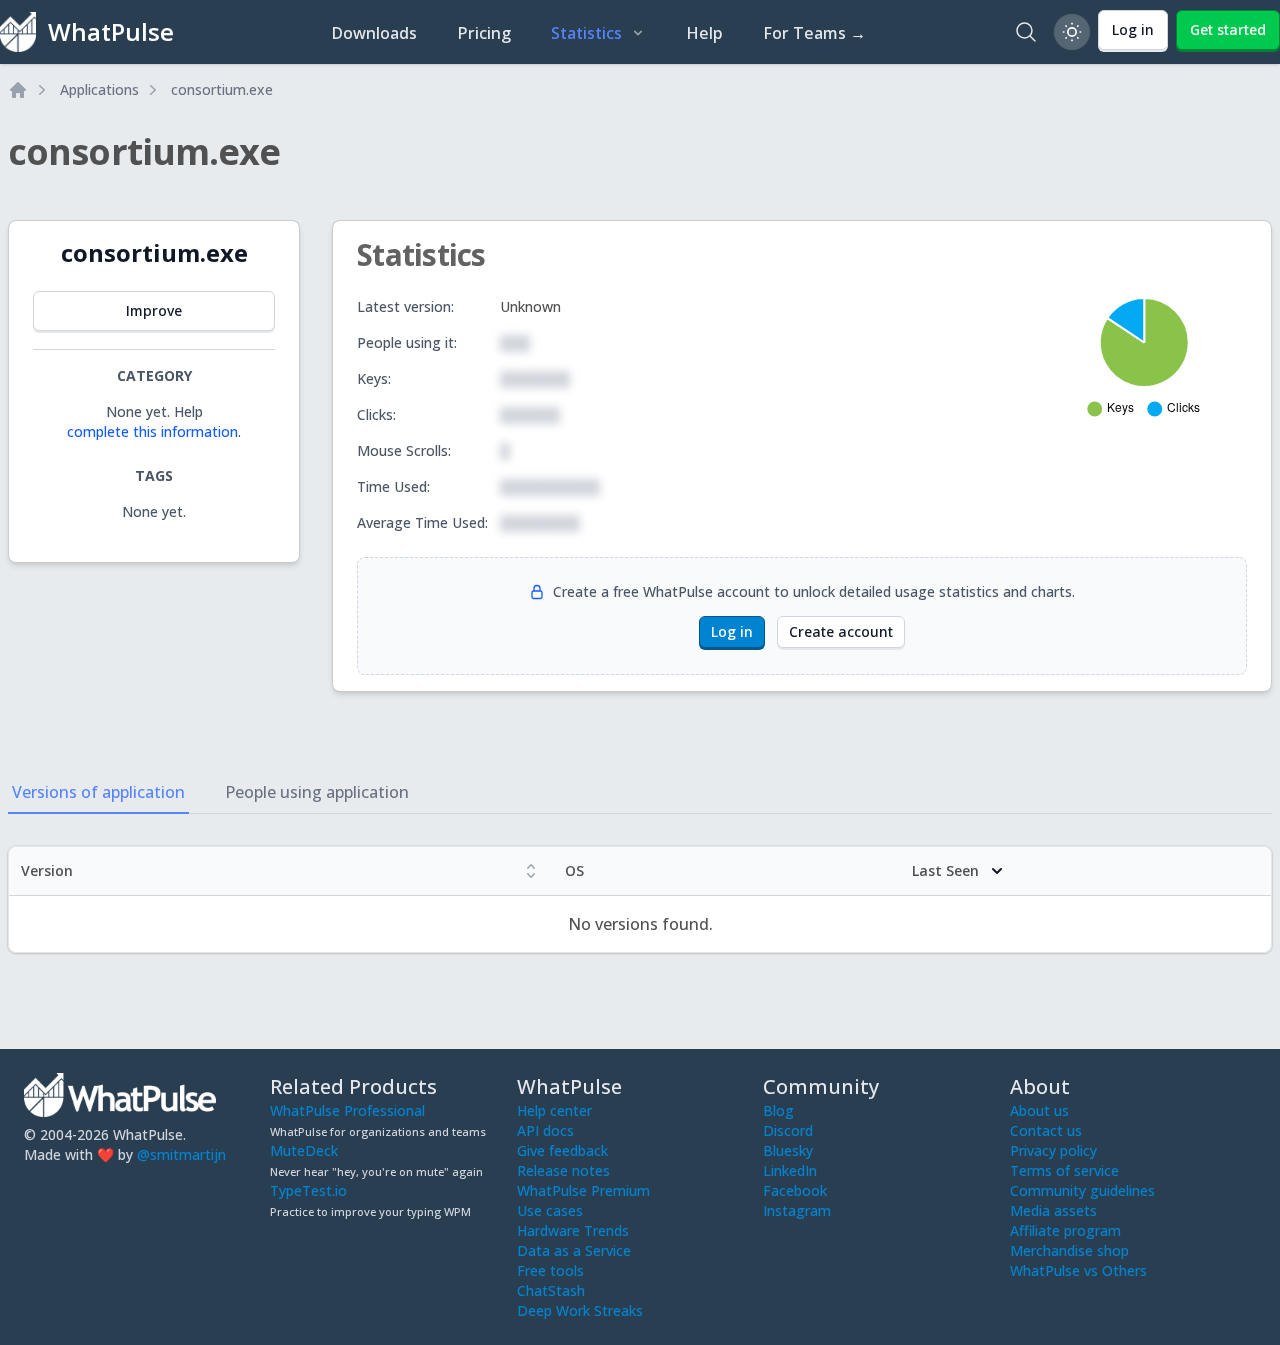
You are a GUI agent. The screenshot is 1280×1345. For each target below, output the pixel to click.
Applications (99, 89)
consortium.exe (222, 89)
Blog (778, 1110)
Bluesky (788, 1150)
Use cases (550, 1210)
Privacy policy (1053, 1150)
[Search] (1026, 32)
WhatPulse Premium (583, 1190)
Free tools (550, 1270)
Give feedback (562, 1150)
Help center (554, 1110)
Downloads (374, 33)
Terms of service (1064, 1170)
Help (704, 33)
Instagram (797, 1210)
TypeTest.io (308, 1190)
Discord (788, 1130)
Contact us (1046, 1130)
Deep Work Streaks (580, 1310)
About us (1039, 1110)
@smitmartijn (181, 1154)
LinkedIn (790, 1170)
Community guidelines (1082, 1190)
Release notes (563, 1170)
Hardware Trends (573, 1230)
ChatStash (551, 1290)
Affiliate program (1065, 1230)
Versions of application (98, 792)
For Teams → (814, 33)
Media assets (1053, 1210)
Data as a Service (574, 1250)
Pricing (484, 33)
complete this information (152, 431)
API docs (545, 1130)
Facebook (795, 1190)
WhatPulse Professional (347, 1110)
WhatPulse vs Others (1078, 1270)
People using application (317, 792)
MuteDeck (304, 1150)
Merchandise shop (1069, 1250)
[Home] (18, 90)
